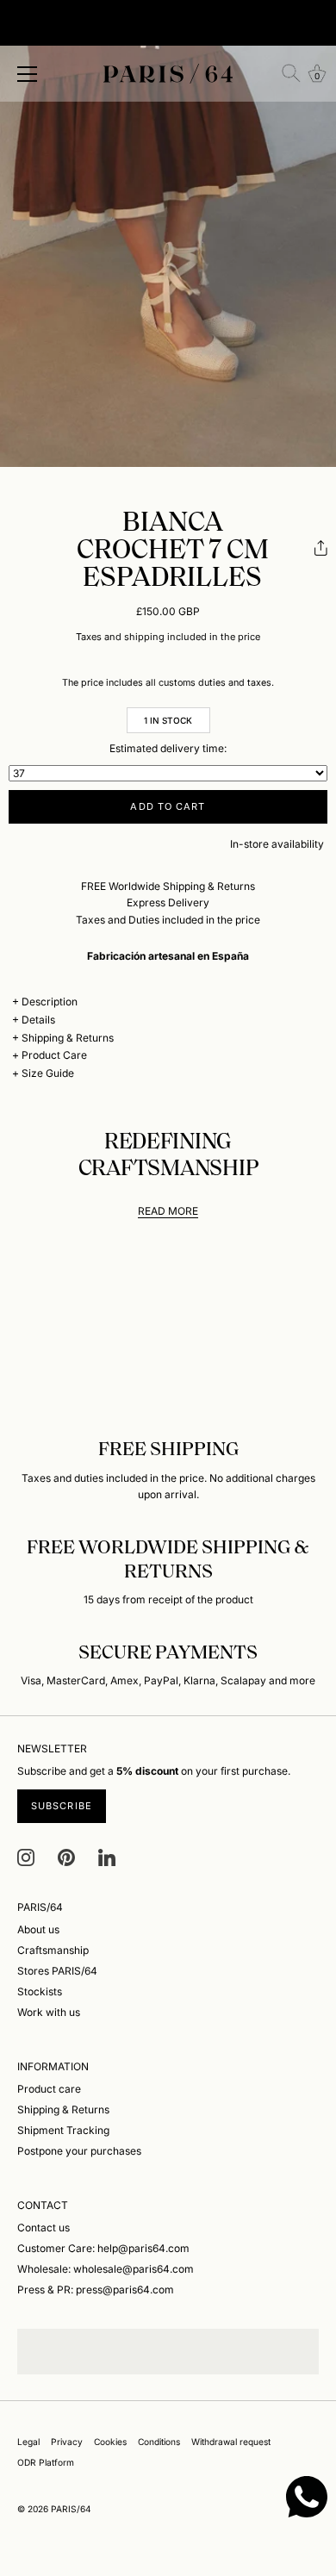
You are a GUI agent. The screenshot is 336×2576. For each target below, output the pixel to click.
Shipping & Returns (68, 1038)
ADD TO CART (168, 806)
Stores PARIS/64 (57, 1971)
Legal (28, 2442)
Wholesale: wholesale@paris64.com (106, 2269)
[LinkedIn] (107, 1856)
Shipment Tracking (63, 2130)
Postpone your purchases (79, 2151)
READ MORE (168, 1211)
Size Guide (48, 1073)
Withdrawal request (231, 2442)
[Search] (291, 73)
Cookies (110, 2442)
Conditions (159, 2442)
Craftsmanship (53, 1950)
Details (38, 1020)
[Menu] (28, 74)
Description (50, 1002)
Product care (49, 2089)
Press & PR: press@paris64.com (96, 2290)
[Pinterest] (66, 1856)
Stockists (40, 1991)
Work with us (49, 2012)
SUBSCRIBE (62, 1806)
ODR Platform (46, 2462)
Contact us (44, 2228)
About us (38, 1929)
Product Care (54, 1055)
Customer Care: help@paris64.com (103, 2248)
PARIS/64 (71, 2509)
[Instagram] (26, 1856)
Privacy (67, 2442)
